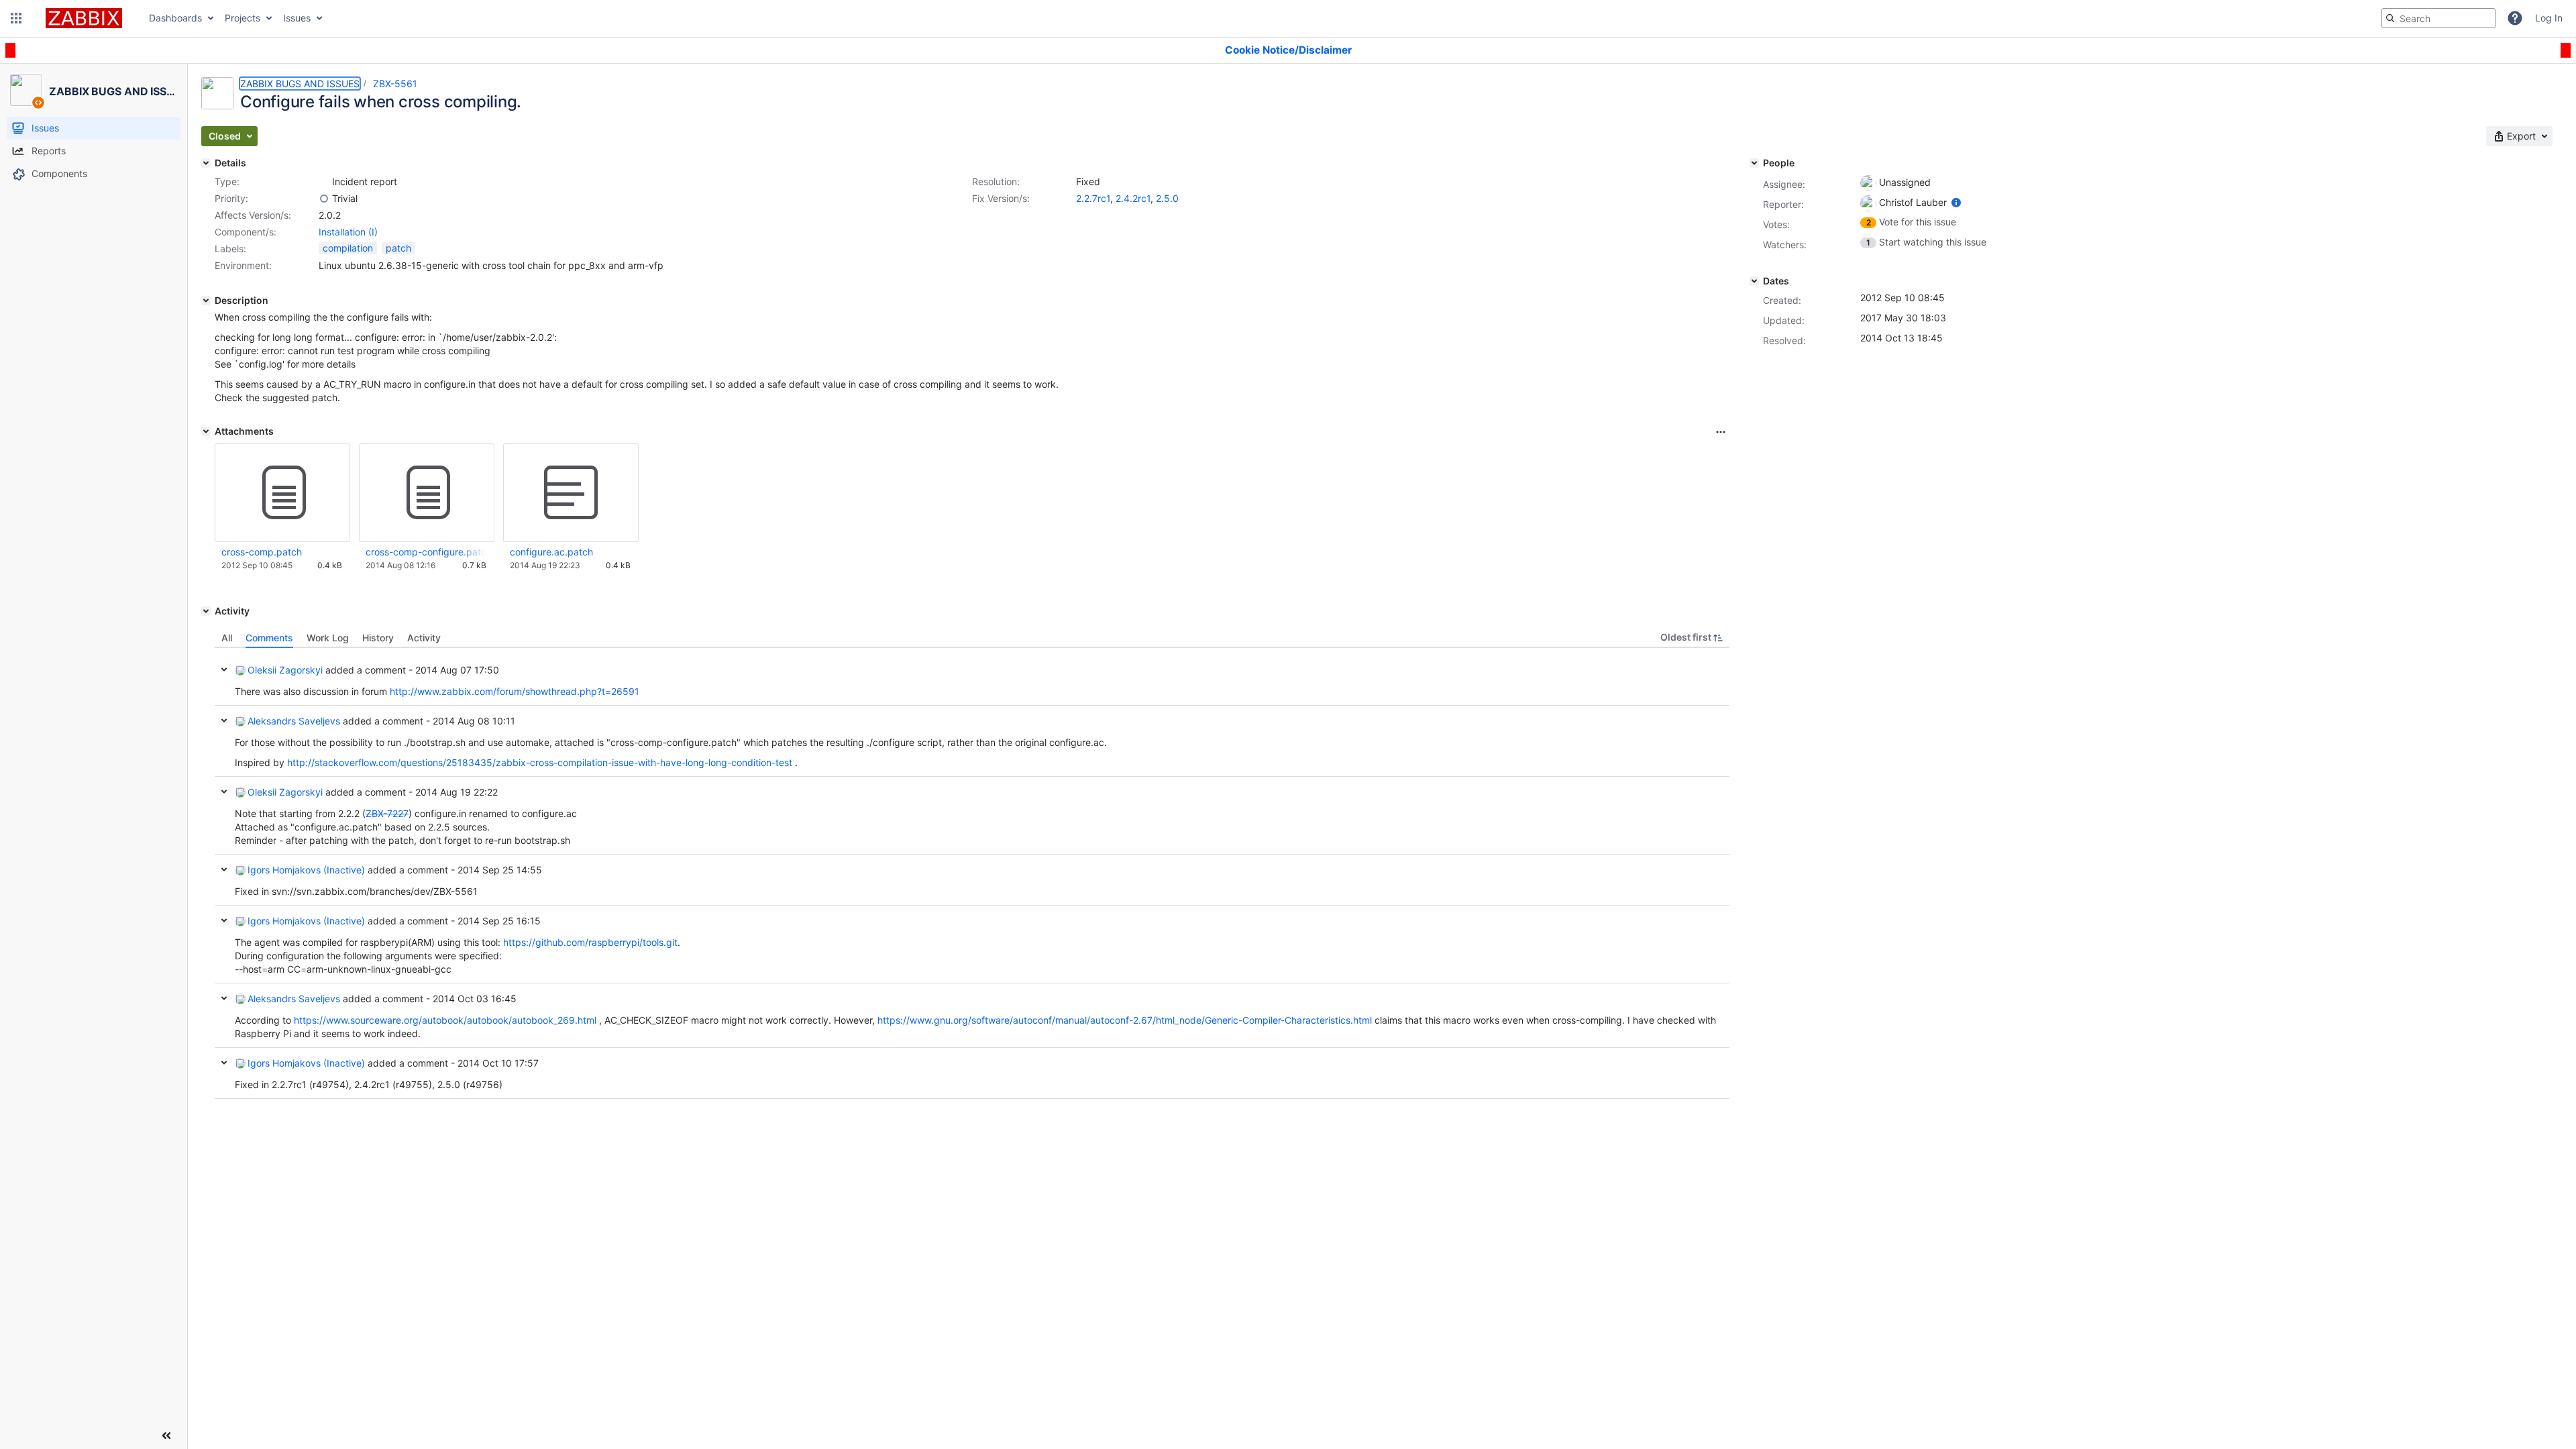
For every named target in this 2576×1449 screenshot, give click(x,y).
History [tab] (378, 638)
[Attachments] (206, 431)
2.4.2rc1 (1133, 198)
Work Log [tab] (328, 638)
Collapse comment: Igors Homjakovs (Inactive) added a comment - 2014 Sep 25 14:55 (224, 869)
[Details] (206, 163)
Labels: (230, 249)
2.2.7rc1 (1093, 198)
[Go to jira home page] (84, 18)
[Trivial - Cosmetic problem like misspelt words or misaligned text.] (324, 199)
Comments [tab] (269, 638)
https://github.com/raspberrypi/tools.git (590, 942)
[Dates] (1754, 281)
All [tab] (227, 638)
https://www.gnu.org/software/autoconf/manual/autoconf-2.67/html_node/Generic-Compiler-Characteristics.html (1125, 1020)
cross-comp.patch (262, 552)
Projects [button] (243, 18)
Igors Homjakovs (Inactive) (306, 870)
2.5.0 (1167, 198)
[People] (1754, 163)
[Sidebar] (166, 1436)
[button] (16, 18)
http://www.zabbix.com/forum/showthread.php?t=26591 (515, 691)
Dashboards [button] (175, 18)
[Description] (206, 301)
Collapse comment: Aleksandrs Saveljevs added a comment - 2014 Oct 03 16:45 (224, 998)
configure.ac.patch (551, 552)
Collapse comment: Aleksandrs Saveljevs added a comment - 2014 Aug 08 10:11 (224, 720)
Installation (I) (348, 232)
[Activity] (206, 611)
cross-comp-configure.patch (426, 552)
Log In (2549, 18)
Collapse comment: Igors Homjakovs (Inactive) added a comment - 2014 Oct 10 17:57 (224, 1063)
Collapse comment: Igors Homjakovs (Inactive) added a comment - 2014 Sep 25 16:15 (224, 920)
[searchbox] (2438, 18)
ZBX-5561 (395, 84)
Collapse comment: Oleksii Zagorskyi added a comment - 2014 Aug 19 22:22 (224, 792)
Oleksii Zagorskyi (285, 670)
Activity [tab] (424, 638)
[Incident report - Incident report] (324, 182)
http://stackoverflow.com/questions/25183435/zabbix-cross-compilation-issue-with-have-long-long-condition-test (540, 762)
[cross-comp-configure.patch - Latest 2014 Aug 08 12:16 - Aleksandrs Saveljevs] (427, 493)
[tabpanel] (972, 873)
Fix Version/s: (1001, 198)
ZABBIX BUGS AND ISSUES (300, 84)
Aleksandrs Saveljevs (294, 721)
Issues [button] (297, 18)
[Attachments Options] (1721, 432)
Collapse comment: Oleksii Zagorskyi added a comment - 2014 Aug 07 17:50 (224, 669)
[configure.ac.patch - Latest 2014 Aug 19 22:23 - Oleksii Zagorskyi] (571, 493)
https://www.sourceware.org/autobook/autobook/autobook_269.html (445, 1020)
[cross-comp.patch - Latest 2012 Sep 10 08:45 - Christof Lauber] (282, 493)
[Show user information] (1956, 202)
